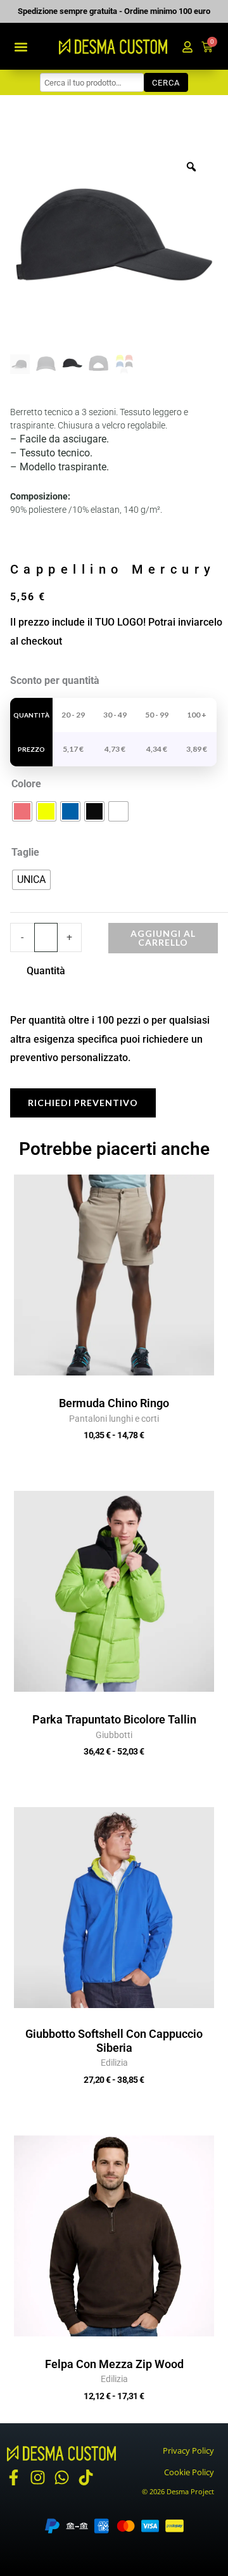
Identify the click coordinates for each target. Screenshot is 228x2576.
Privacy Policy (188, 2450)
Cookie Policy (189, 2472)
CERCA (166, 83)
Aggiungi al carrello (163, 938)
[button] (21, 47)
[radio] (22, 811)
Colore (26, 784)
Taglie (25, 852)
